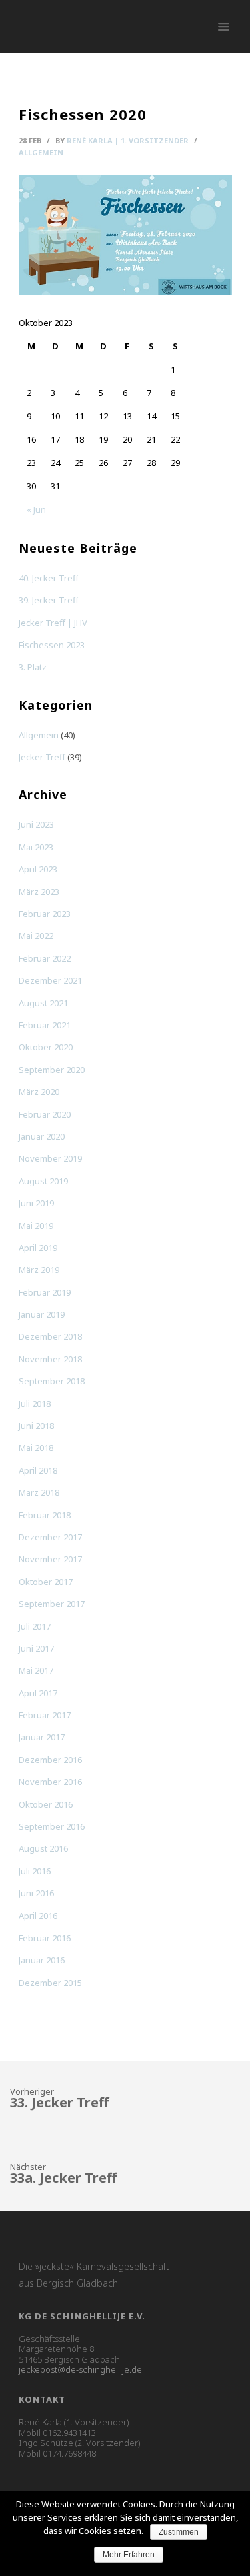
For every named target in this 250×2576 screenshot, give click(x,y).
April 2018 (38, 1470)
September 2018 (52, 1381)
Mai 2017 (36, 1670)
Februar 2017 (45, 1715)
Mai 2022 (36, 936)
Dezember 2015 (50, 1983)
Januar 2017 (42, 1737)
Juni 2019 (36, 1203)
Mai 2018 (36, 1448)
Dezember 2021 (50, 980)
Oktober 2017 (46, 1582)
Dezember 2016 (50, 1760)
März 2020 (39, 1092)
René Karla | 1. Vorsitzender (128, 140)
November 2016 (50, 1782)
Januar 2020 (42, 1136)
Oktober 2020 (46, 1047)
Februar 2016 (45, 1938)
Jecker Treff (42, 757)
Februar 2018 (45, 1515)
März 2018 (39, 1492)
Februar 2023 (45, 914)
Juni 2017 (36, 1648)
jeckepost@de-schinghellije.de (80, 2369)
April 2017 (38, 1693)
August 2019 (43, 1181)
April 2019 (38, 1248)
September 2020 (52, 1070)
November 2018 (50, 1359)
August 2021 (43, 1003)
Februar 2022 (45, 958)
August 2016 (43, 1848)
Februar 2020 (45, 1114)
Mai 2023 (36, 847)
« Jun (36, 509)
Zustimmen (179, 2532)
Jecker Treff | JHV (53, 623)
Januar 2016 (42, 1960)
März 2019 (39, 1270)
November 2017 (50, 1559)
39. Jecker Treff (49, 600)
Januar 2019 (42, 1314)
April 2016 (38, 1916)
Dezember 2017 (50, 1537)
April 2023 (38, 869)
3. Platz (33, 667)
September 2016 (52, 1826)
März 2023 (39, 892)
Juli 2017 (35, 1626)
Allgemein (41, 152)
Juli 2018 (35, 1404)
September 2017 (52, 1604)
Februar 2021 (45, 1025)
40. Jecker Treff (49, 578)
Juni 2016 (36, 1893)
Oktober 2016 (46, 1804)
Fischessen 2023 (52, 645)
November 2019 (50, 1158)
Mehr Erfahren (129, 2555)
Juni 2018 (36, 1426)
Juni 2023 (36, 824)
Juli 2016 (35, 1871)
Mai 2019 (36, 1226)
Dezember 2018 (50, 1336)
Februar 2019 (45, 1292)
